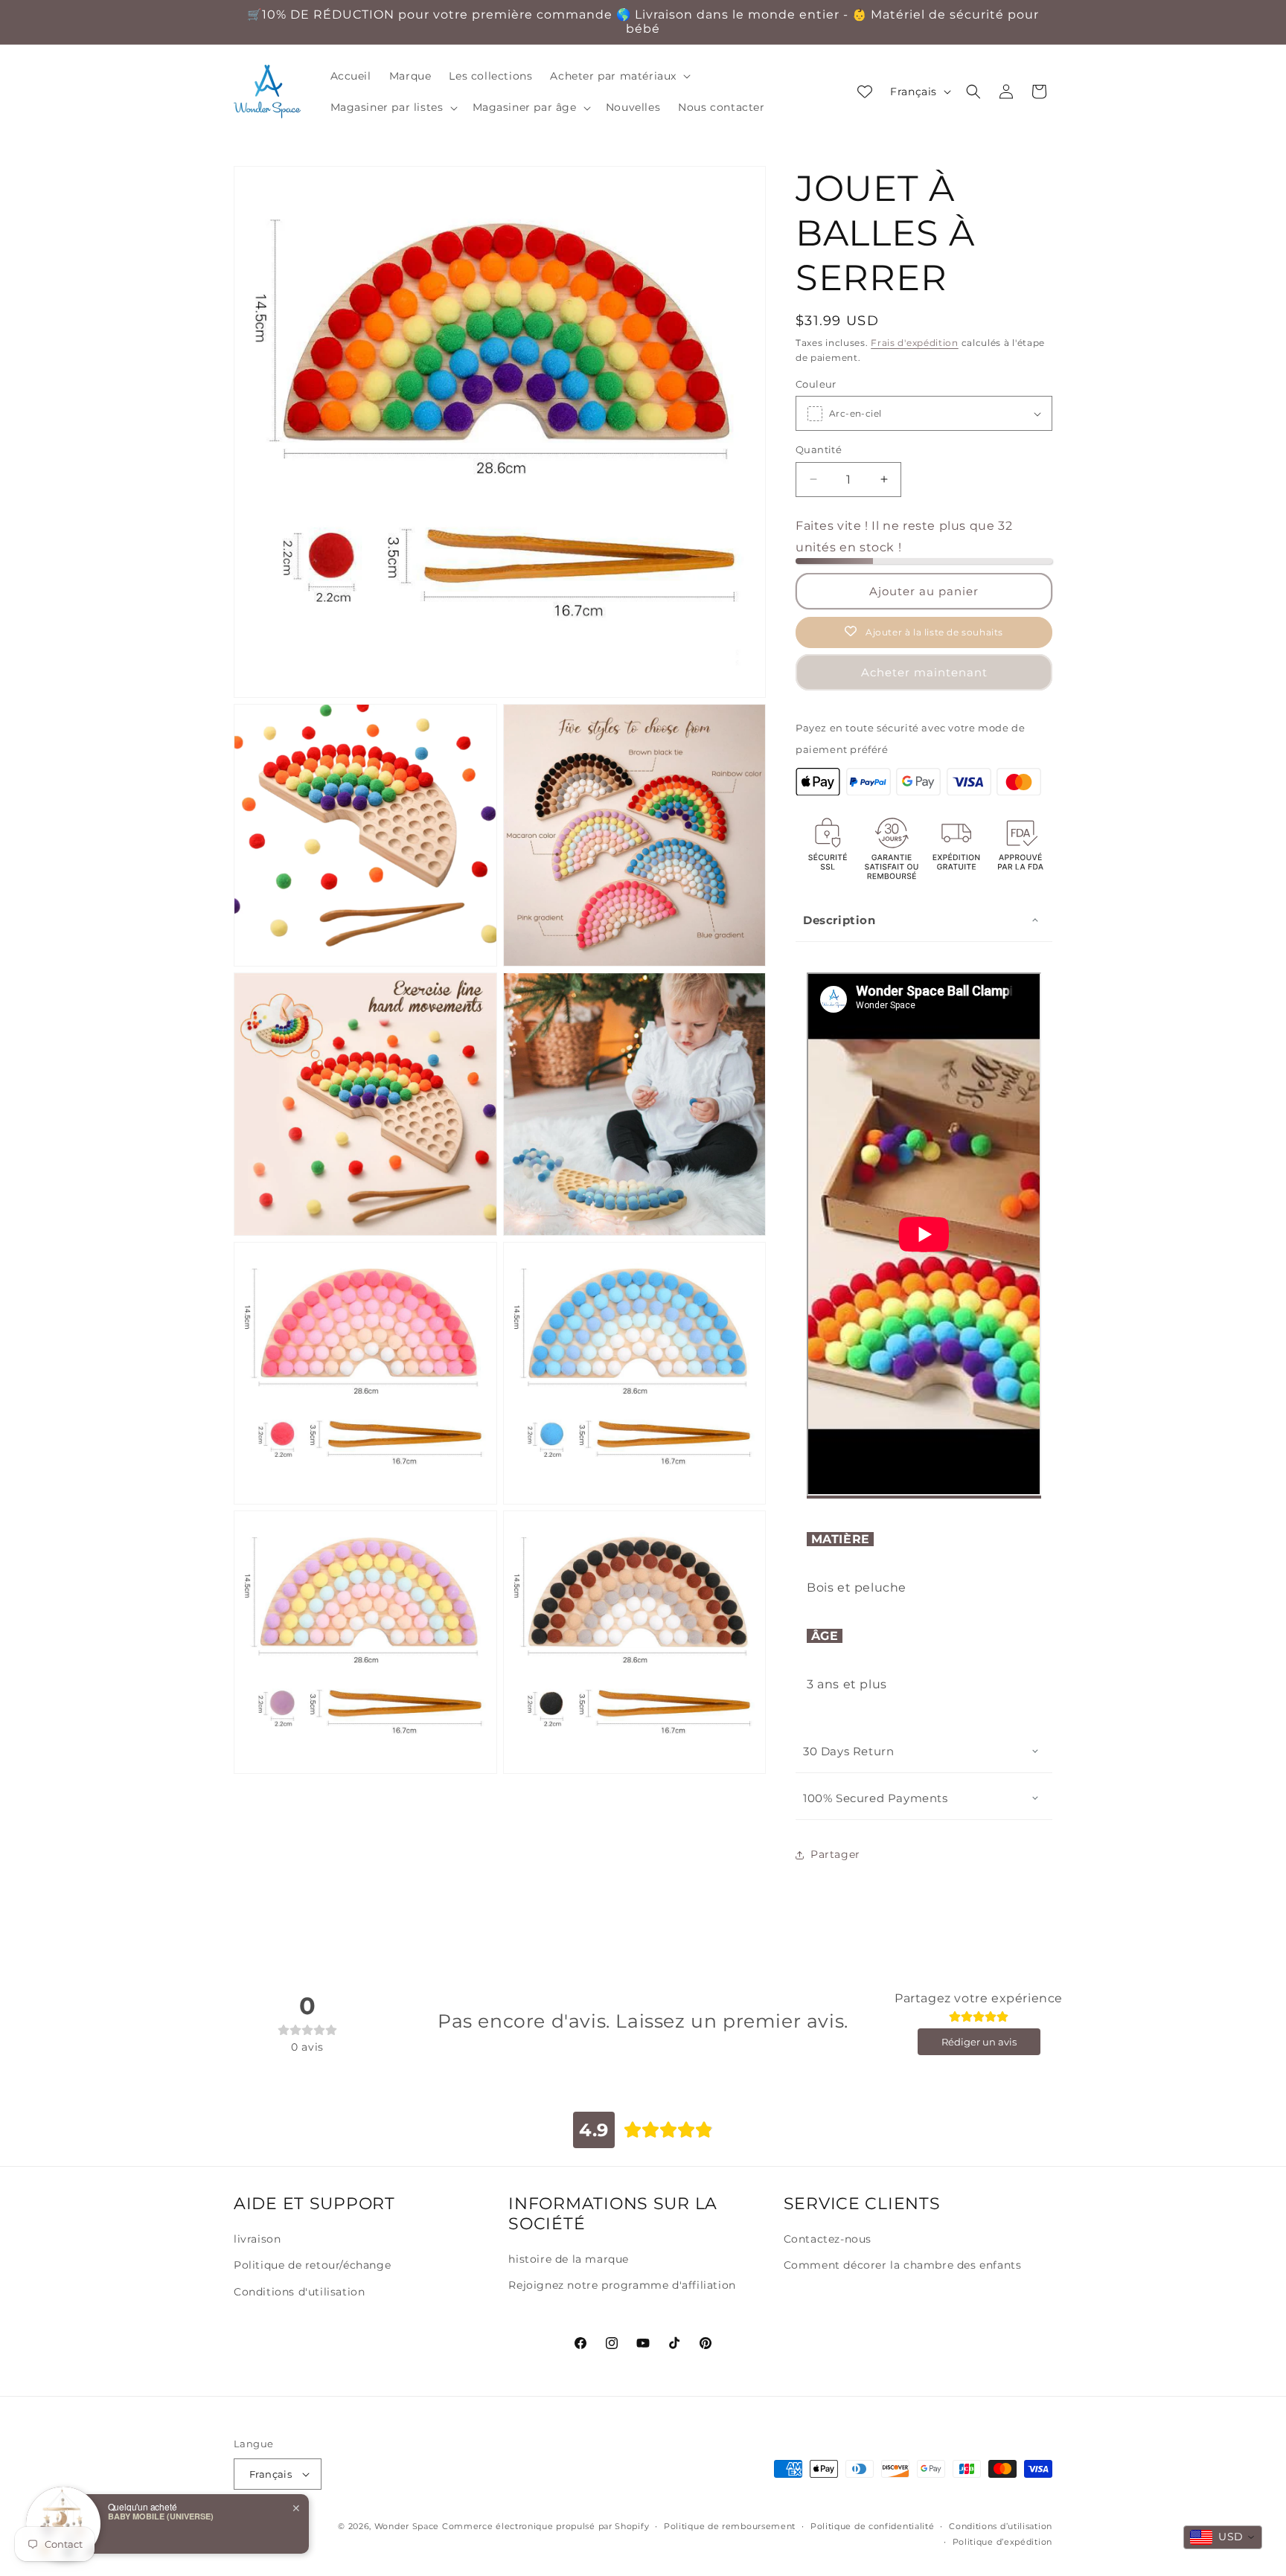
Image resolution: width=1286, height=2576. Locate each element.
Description (839, 920)
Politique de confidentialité (873, 2526)
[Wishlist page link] (865, 92)
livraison (257, 2239)
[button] (619, 76)
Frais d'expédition (915, 343)
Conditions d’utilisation (1001, 2526)
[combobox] (1223, 2537)
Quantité (819, 449)
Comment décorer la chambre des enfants (903, 2265)
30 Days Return (848, 1751)
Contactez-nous (828, 2239)
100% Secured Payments (876, 1798)
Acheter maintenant (924, 672)
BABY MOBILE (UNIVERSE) (161, 2516)
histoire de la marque (569, 2259)
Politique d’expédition (1002, 2542)
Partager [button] (835, 1854)
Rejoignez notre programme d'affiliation (622, 2285)
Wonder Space (407, 2526)
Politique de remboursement (730, 2526)
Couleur (816, 384)
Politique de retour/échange (312, 2265)
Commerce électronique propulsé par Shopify (546, 2526)
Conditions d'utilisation (299, 2292)
